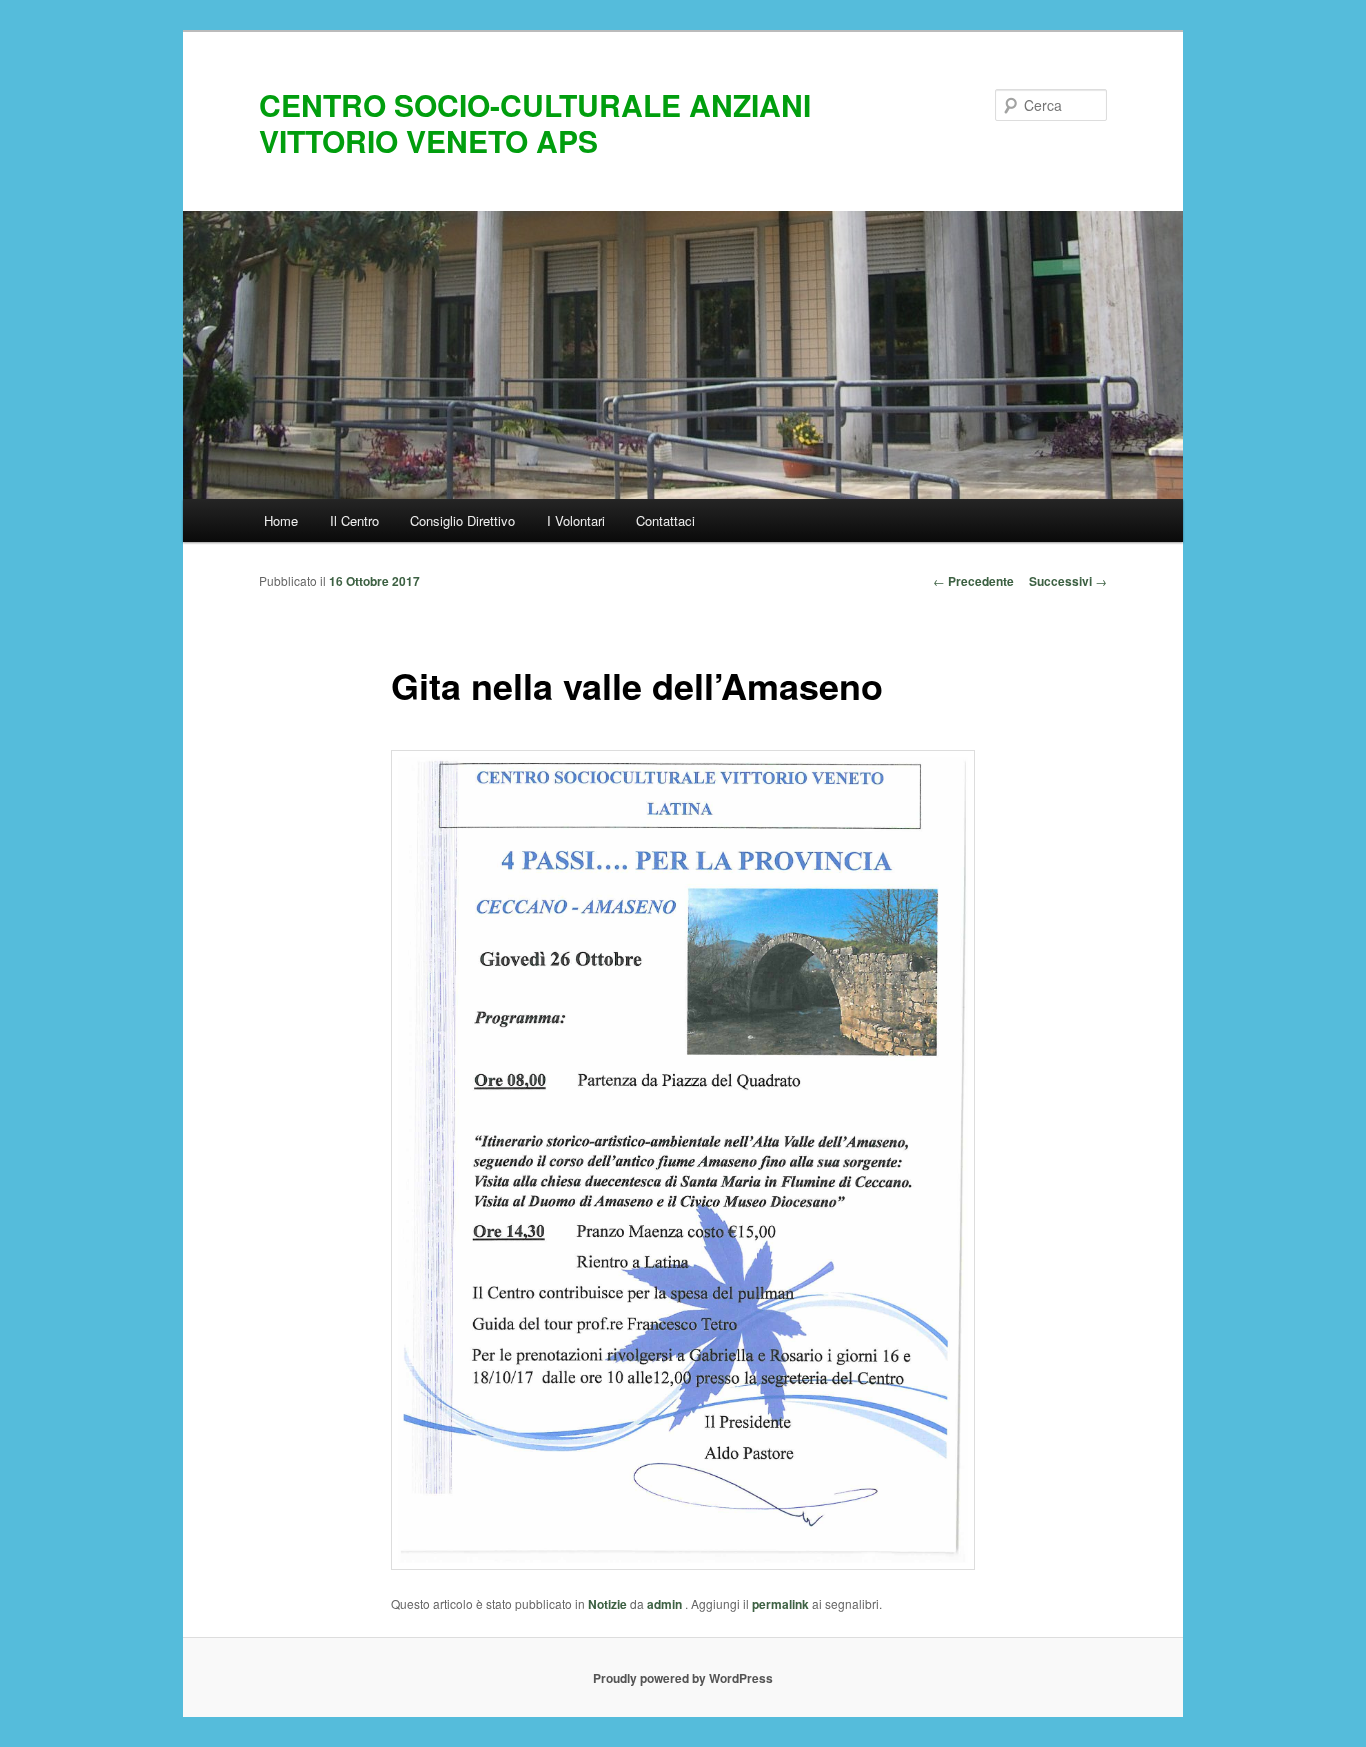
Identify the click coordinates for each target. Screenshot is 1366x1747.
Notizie (607, 1604)
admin (666, 1604)
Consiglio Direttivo (462, 520)
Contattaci (665, 520)
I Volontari (576, 520)
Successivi (1068, 581)
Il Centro (354, 520)
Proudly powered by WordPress (683, 1678)
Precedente (973, 581)
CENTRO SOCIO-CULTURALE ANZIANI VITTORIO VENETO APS (535, 122)
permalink (780, 1604)
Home (281, 520)
